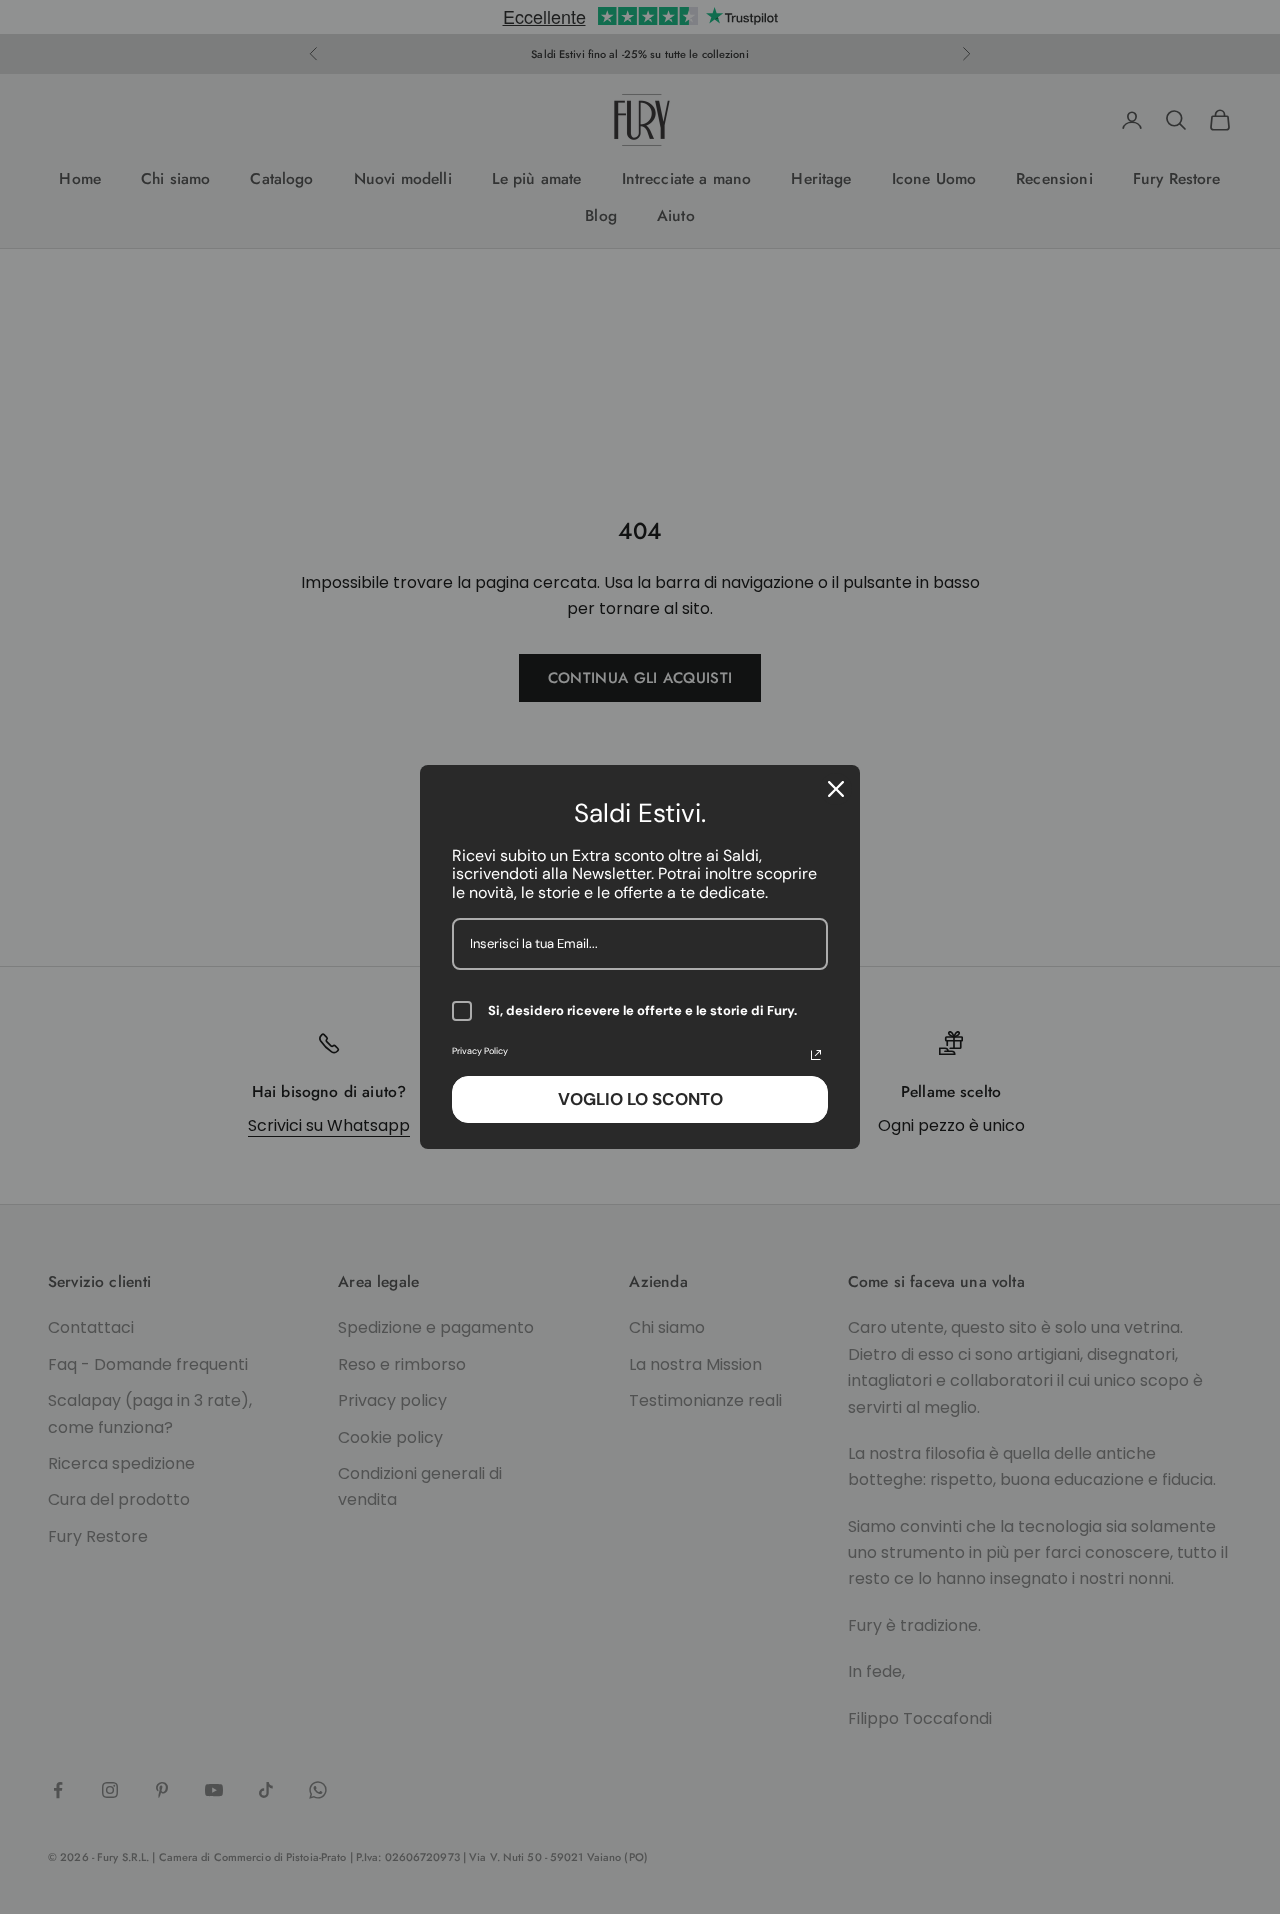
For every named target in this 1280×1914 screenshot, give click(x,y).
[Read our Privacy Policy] (816, 1055)
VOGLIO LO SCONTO (640, 1099)
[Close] (836, 789)
